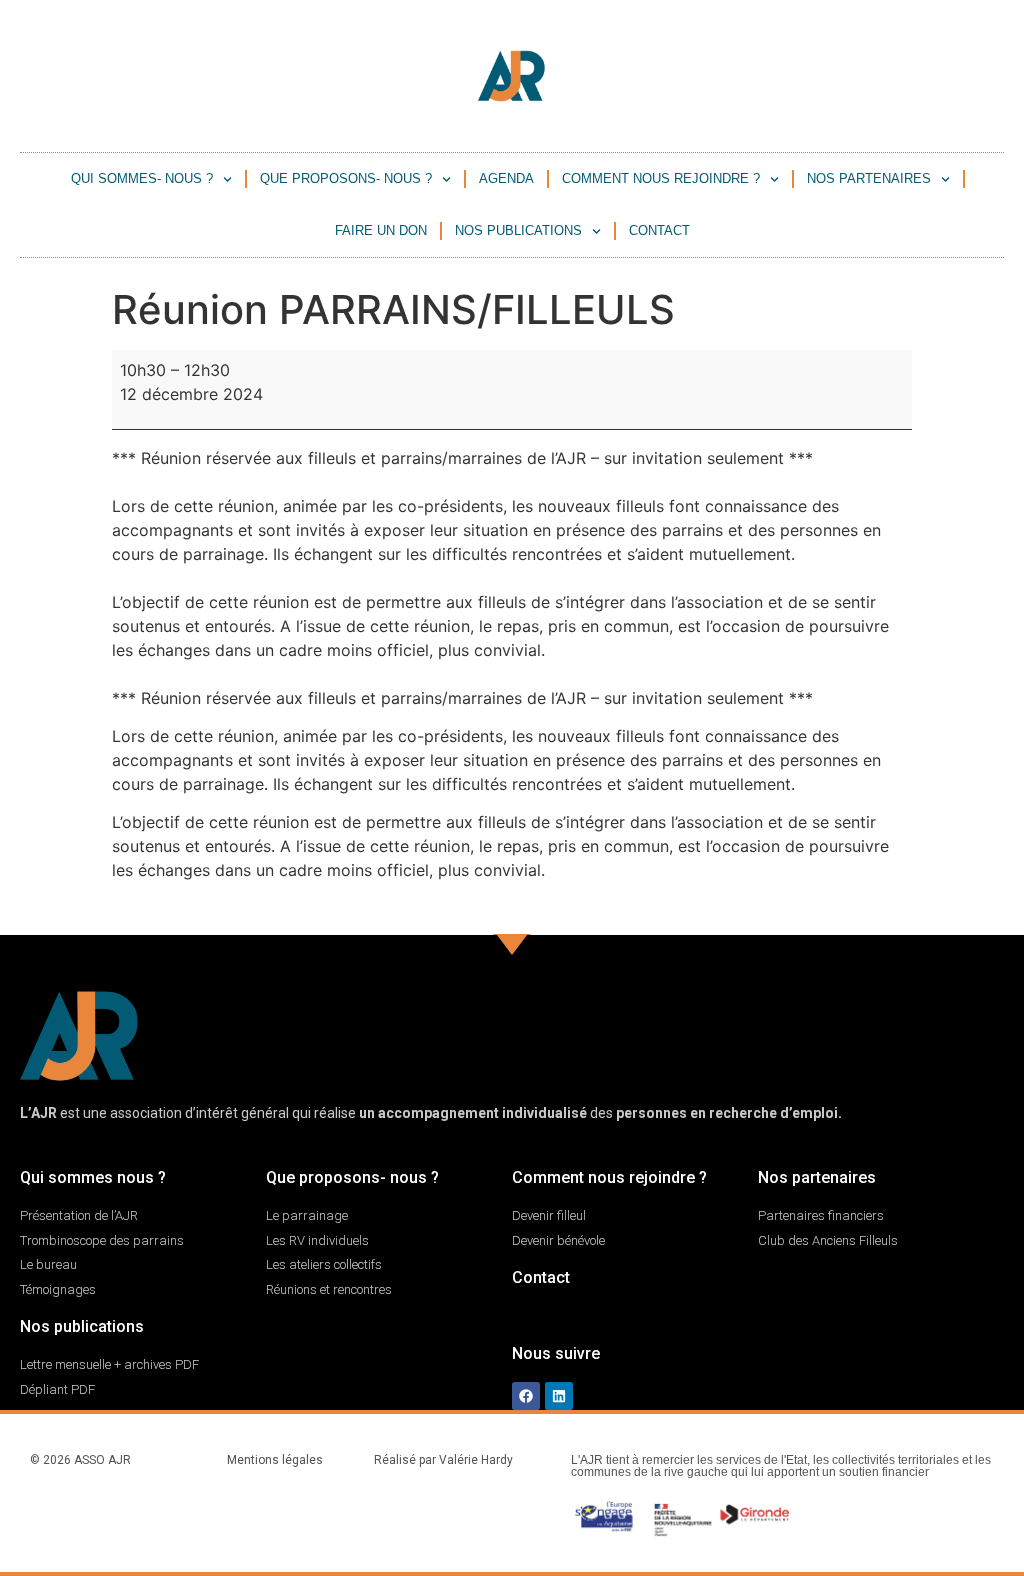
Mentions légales (275, 1460)
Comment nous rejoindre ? (661, 178)
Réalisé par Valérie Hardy (443, 1460)
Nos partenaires (869, 178)
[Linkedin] (559, 1396)
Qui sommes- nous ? (142, 178)
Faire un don (381, 230)
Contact (659, 230)
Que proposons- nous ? (346, 178)
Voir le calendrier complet (814, 909)
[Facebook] (526, 1396)
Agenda (506, 178)
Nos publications (518, 230)
